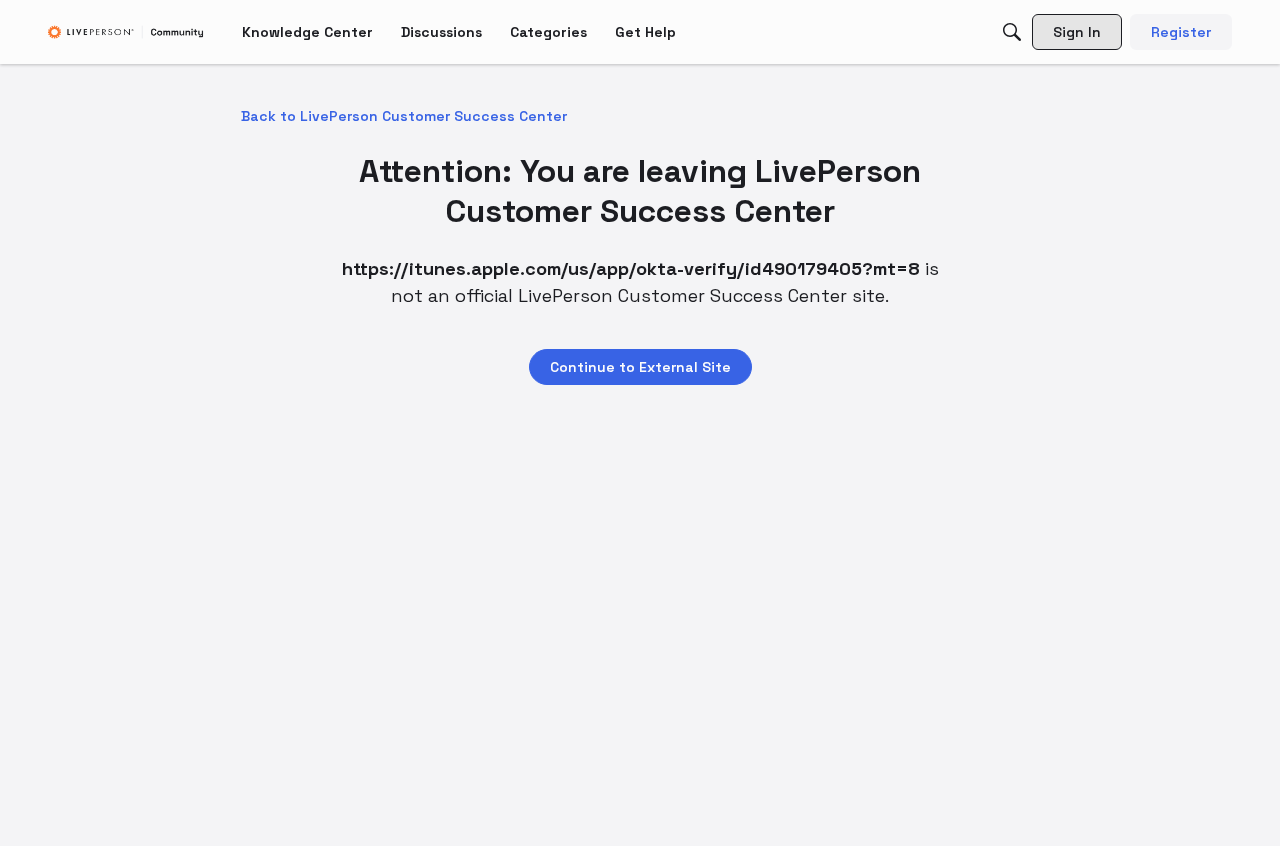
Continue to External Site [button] (640, 367)
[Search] (1012, 32)
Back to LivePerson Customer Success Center (404, 116)
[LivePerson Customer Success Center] (126, 32)
